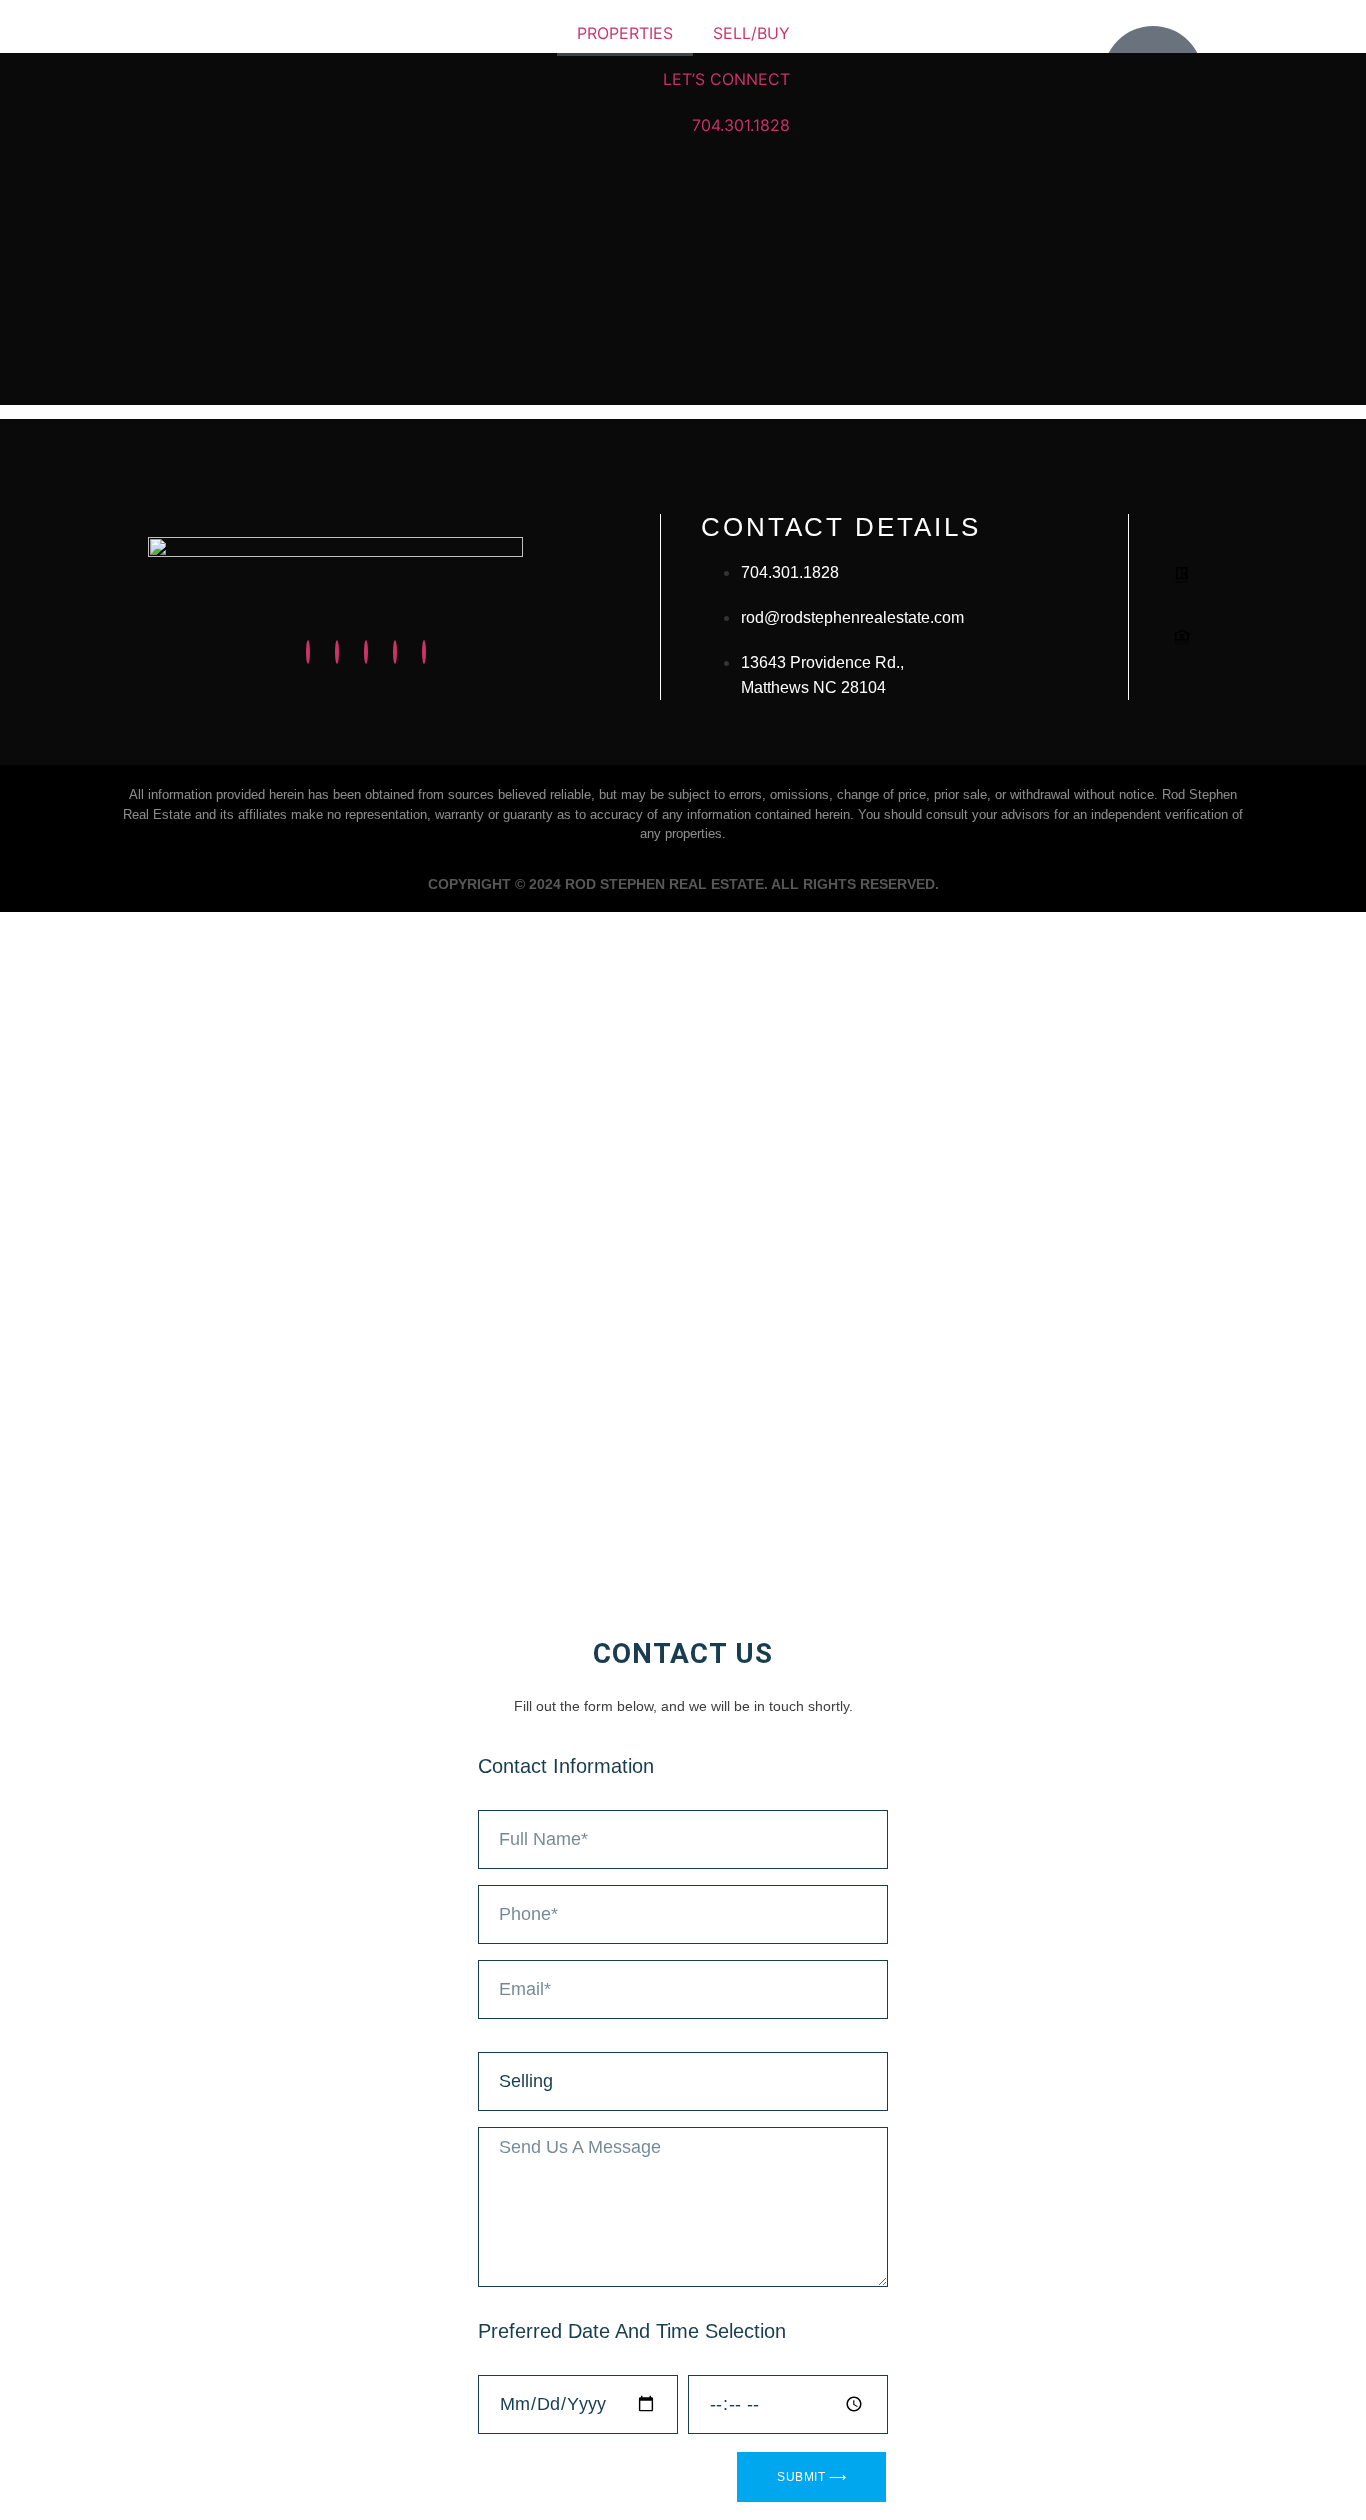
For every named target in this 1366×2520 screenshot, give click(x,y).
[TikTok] (424, 652)
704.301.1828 (741, 125)
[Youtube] (395, 652)
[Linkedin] (366, 652)
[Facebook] (337, 652)
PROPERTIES (625, 33)
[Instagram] (308, 652)
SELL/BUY (751, 33)
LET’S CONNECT (726, 79)
